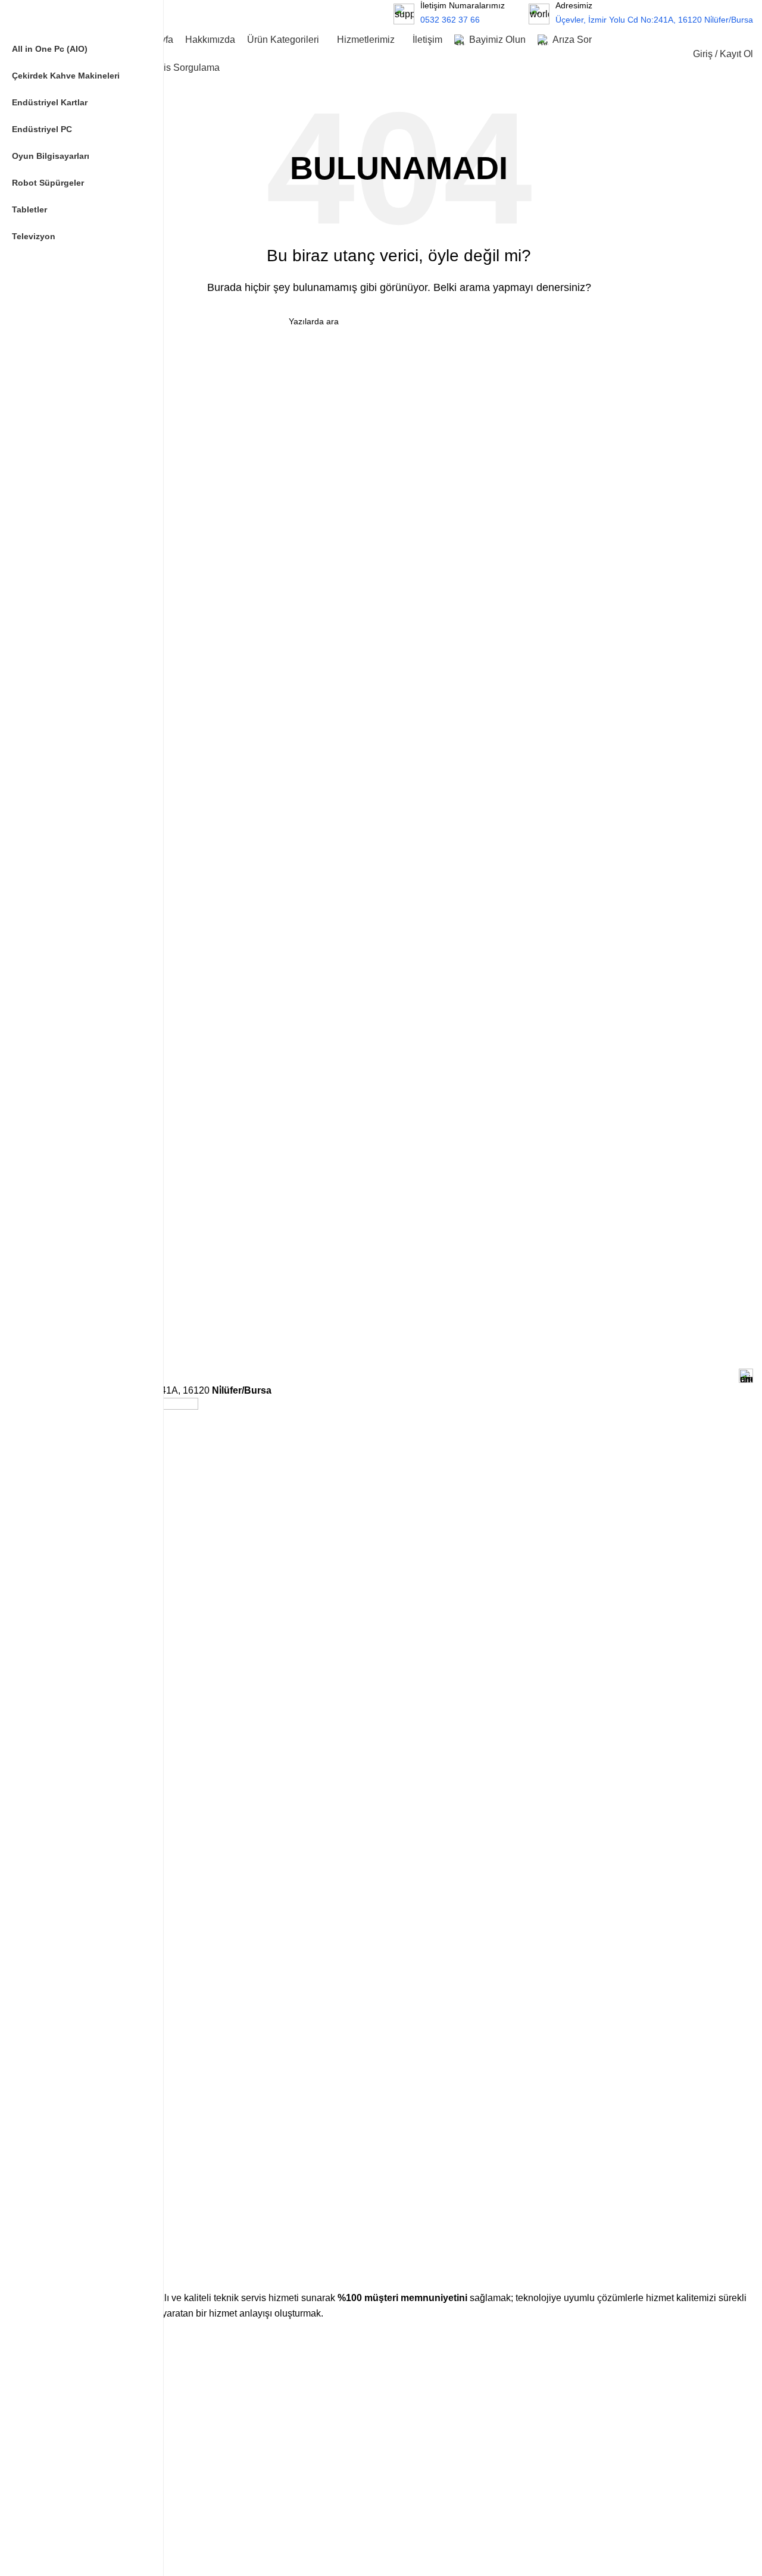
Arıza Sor (62, 2458)
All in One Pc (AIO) (80, 2524)
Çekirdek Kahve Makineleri (95, 2544)
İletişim (58, 2478)
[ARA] (356, 14)
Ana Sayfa (64, 2356)
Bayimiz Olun (69, 2437)
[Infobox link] (641, 13)
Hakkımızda (67, 2377)
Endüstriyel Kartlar (79, 2565)
